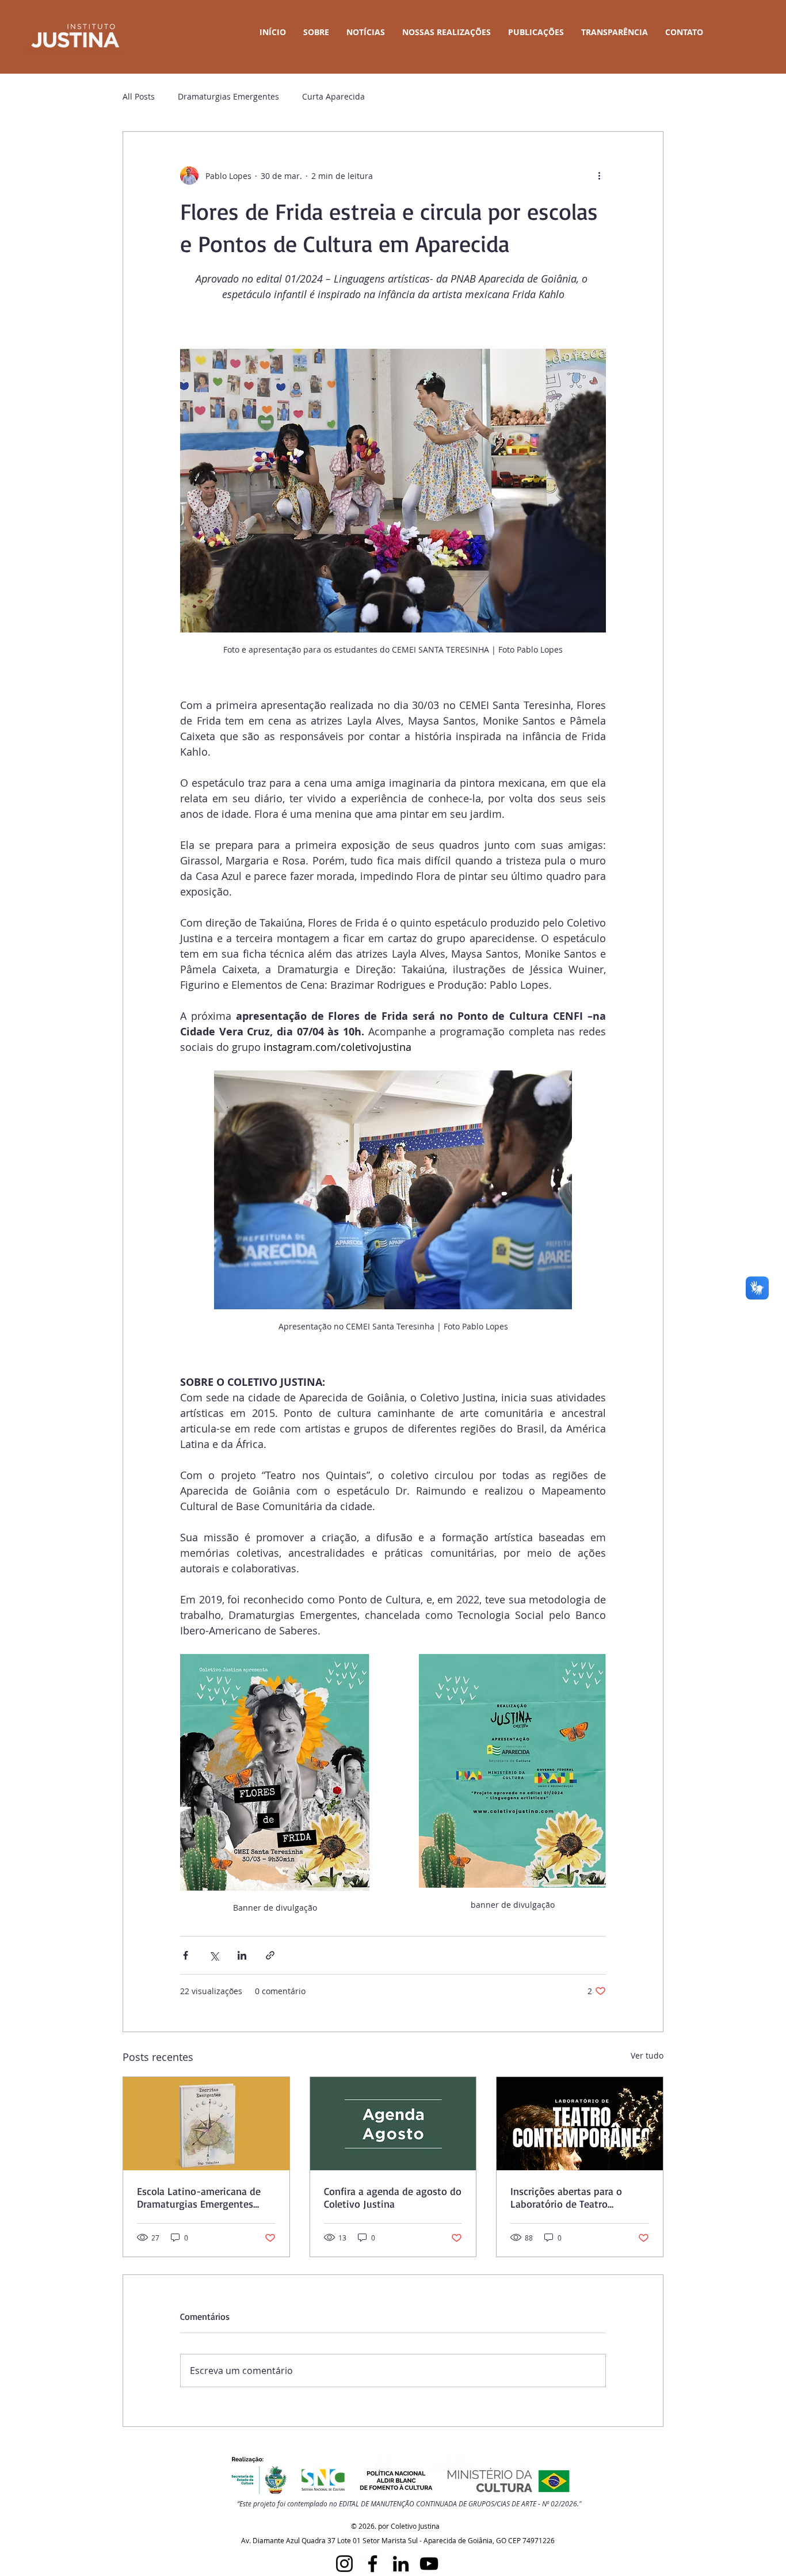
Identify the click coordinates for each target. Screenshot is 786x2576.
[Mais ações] (599, 176)
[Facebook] (373, 2564)
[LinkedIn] (401, 2564)
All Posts (139, 96)
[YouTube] (429, 2564)
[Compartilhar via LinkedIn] (242, 1955)
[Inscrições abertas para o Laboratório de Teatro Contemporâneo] (580, 2124)
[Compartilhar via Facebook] (186, 1955)
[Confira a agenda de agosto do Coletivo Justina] (393, 2124)
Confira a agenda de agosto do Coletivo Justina (393, 2197)
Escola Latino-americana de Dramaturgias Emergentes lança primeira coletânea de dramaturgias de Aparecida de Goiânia (204, 2197)
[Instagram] (344, 2564)
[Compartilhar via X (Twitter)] (214, 1955)
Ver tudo (647, 2055)
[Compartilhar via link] (270, 1955)
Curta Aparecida (333, 96)
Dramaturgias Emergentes (228, 96)
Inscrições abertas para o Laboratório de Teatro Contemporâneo (566, 2197)
